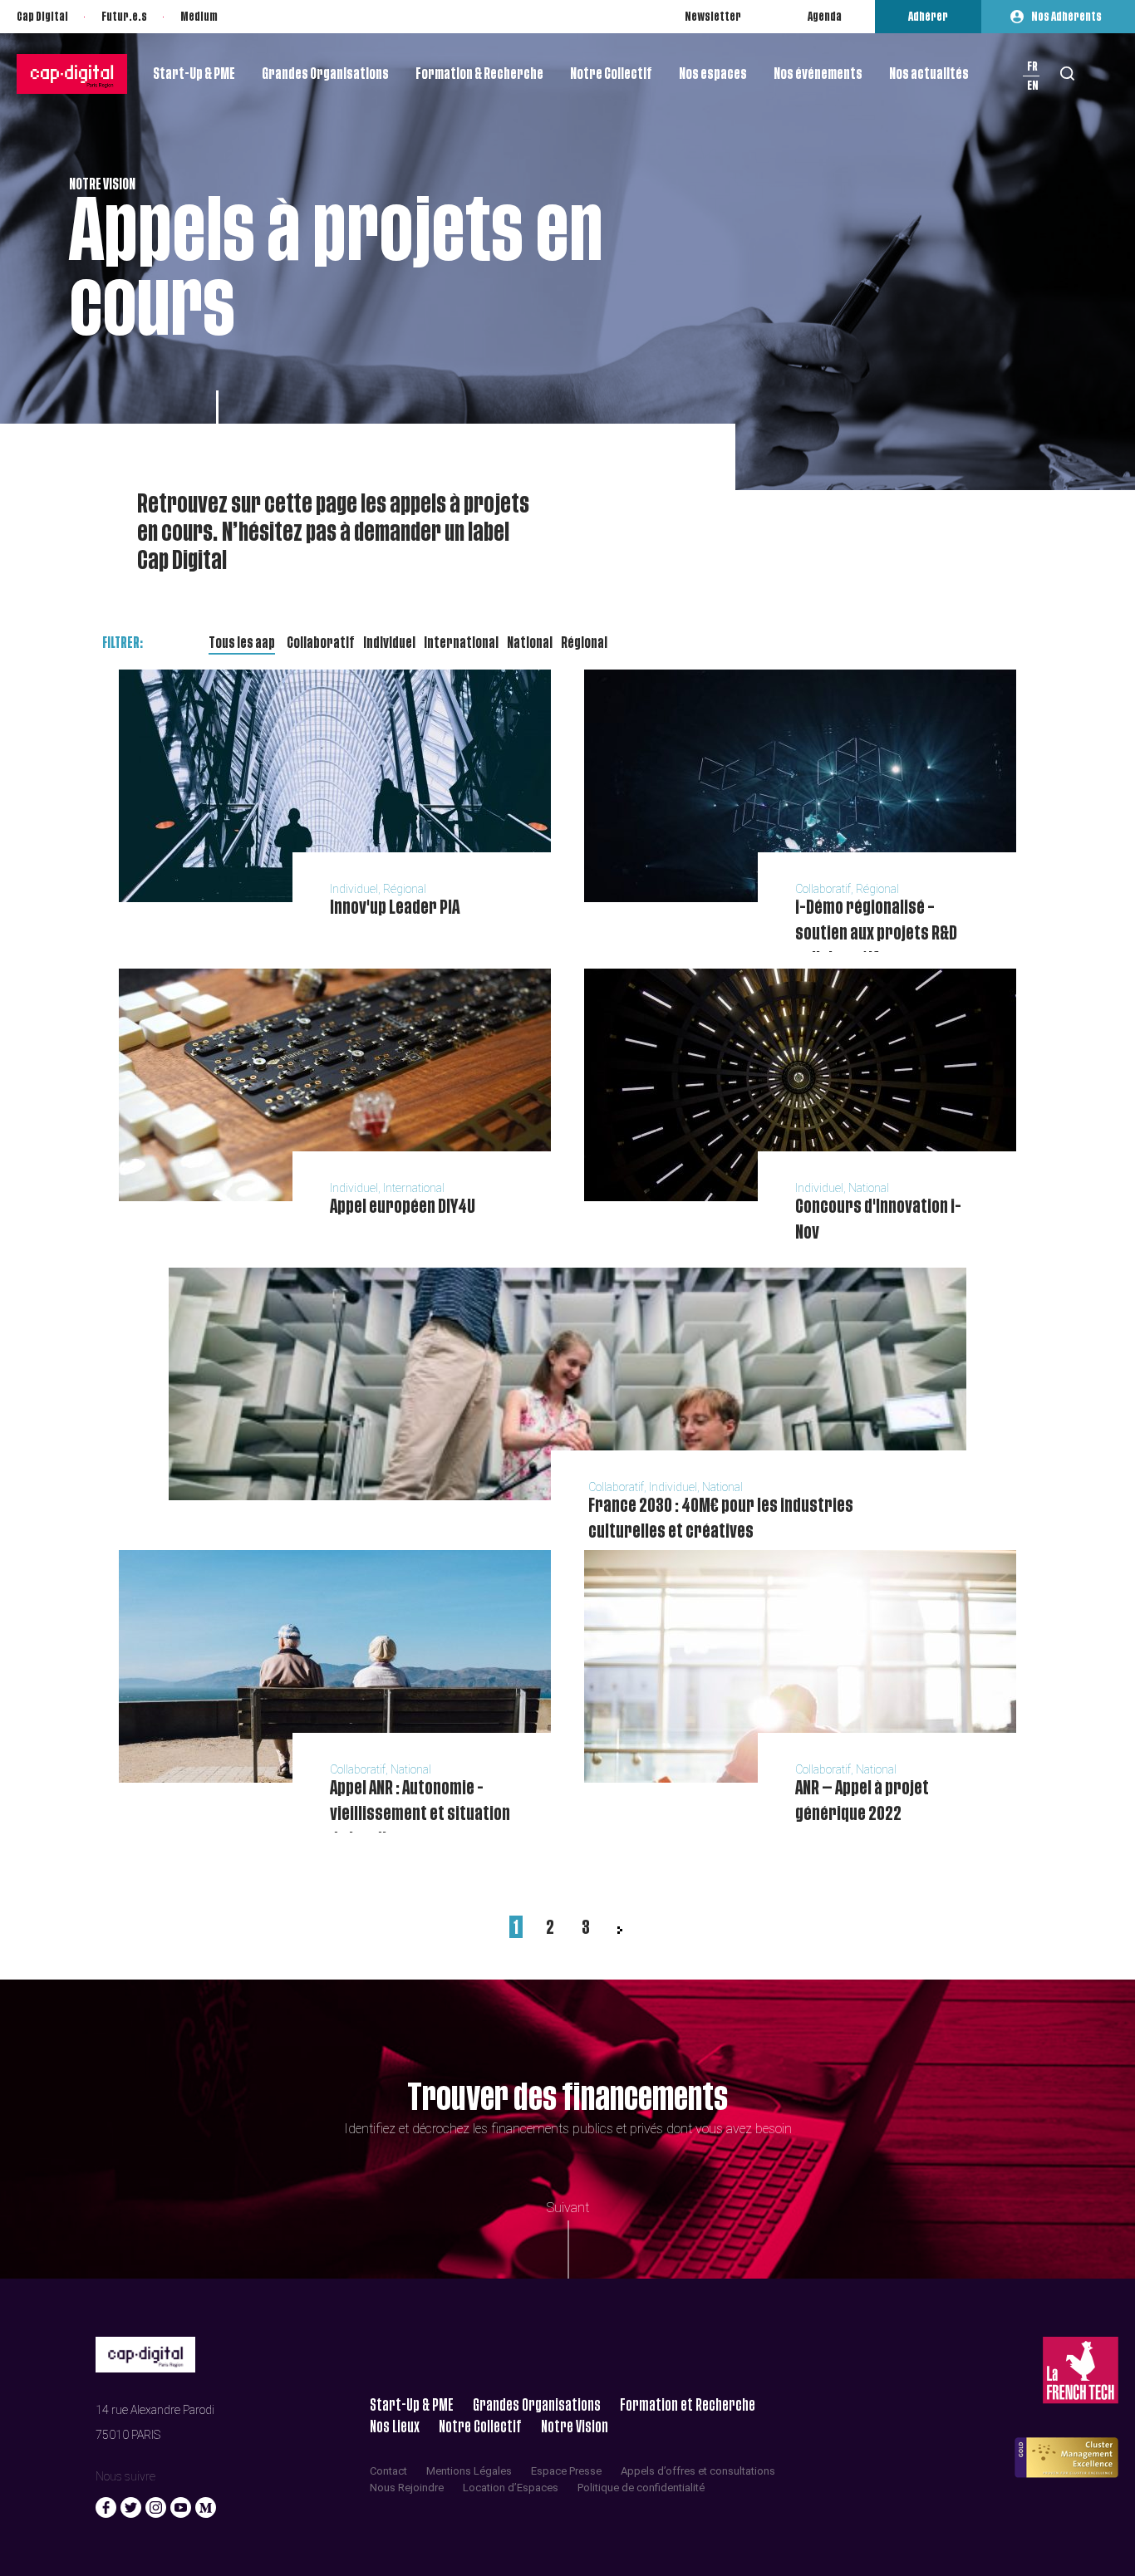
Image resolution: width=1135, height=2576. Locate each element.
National (530, 643)
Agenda (825, 17)
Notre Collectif (611, 74)
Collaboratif (321, 643)
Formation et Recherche (688, 2405)
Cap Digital (42, 17)
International (461, 643)
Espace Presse (566, 2471)
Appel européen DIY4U (403, 1207)
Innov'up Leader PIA (395, 908)
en (1033, 86)
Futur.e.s (124, 17)
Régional (584, 643)
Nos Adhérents (1066, 17)
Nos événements (818, 74)
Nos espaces (713, 74)
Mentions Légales (469, 2471)
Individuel (389, 643)
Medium (199, 17)
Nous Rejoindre (407, 2488)
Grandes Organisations (325, 74)
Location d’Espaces (511, 2488)
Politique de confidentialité (641, 2488)
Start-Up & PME (194, 74)
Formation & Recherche (479, 74)
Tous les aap (242, 643)
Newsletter (713, 17)
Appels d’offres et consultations (698, 2471)
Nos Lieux (395, 2427)
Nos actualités (929, 74)
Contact (388, 2471)
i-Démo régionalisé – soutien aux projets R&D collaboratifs (876, 933)
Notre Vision (575, 2427)
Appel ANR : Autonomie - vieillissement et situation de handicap (420, 1814)
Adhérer (928, 17)
